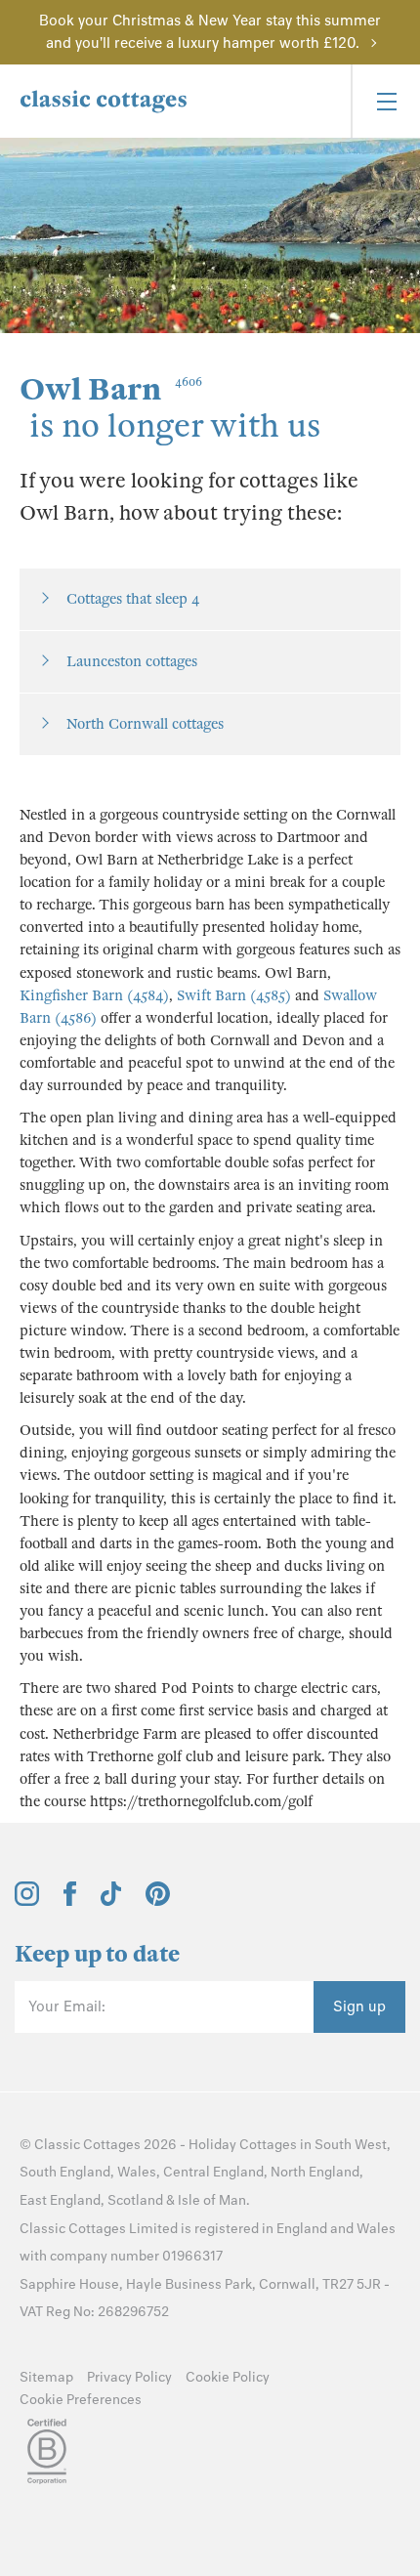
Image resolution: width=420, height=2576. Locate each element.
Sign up (359, 2006)
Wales (137, 2172)
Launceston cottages (132, 661)
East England (60, 2200)
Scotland (135, 2200)
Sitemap (46, 2377)
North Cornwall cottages (145, 724)
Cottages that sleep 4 (133, 599)
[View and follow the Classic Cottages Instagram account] (27, 1901)
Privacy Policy (129, 2377)
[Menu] (385, 101)
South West (351, 2145)
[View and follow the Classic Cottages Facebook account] (70, 1901)
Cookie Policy (228, 2377)
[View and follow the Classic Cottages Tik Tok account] (111, 1901)
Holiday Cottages (243, 2145)
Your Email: (67, 2006)
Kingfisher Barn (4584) (94, 995)
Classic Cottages (87, 2145)
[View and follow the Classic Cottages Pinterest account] (158, 1901)
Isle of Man (212, 2200)
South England (65, 2172)
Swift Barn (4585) (234, 995)
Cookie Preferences (81, 2400)
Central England (213, 2172)
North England (315, 2172)
